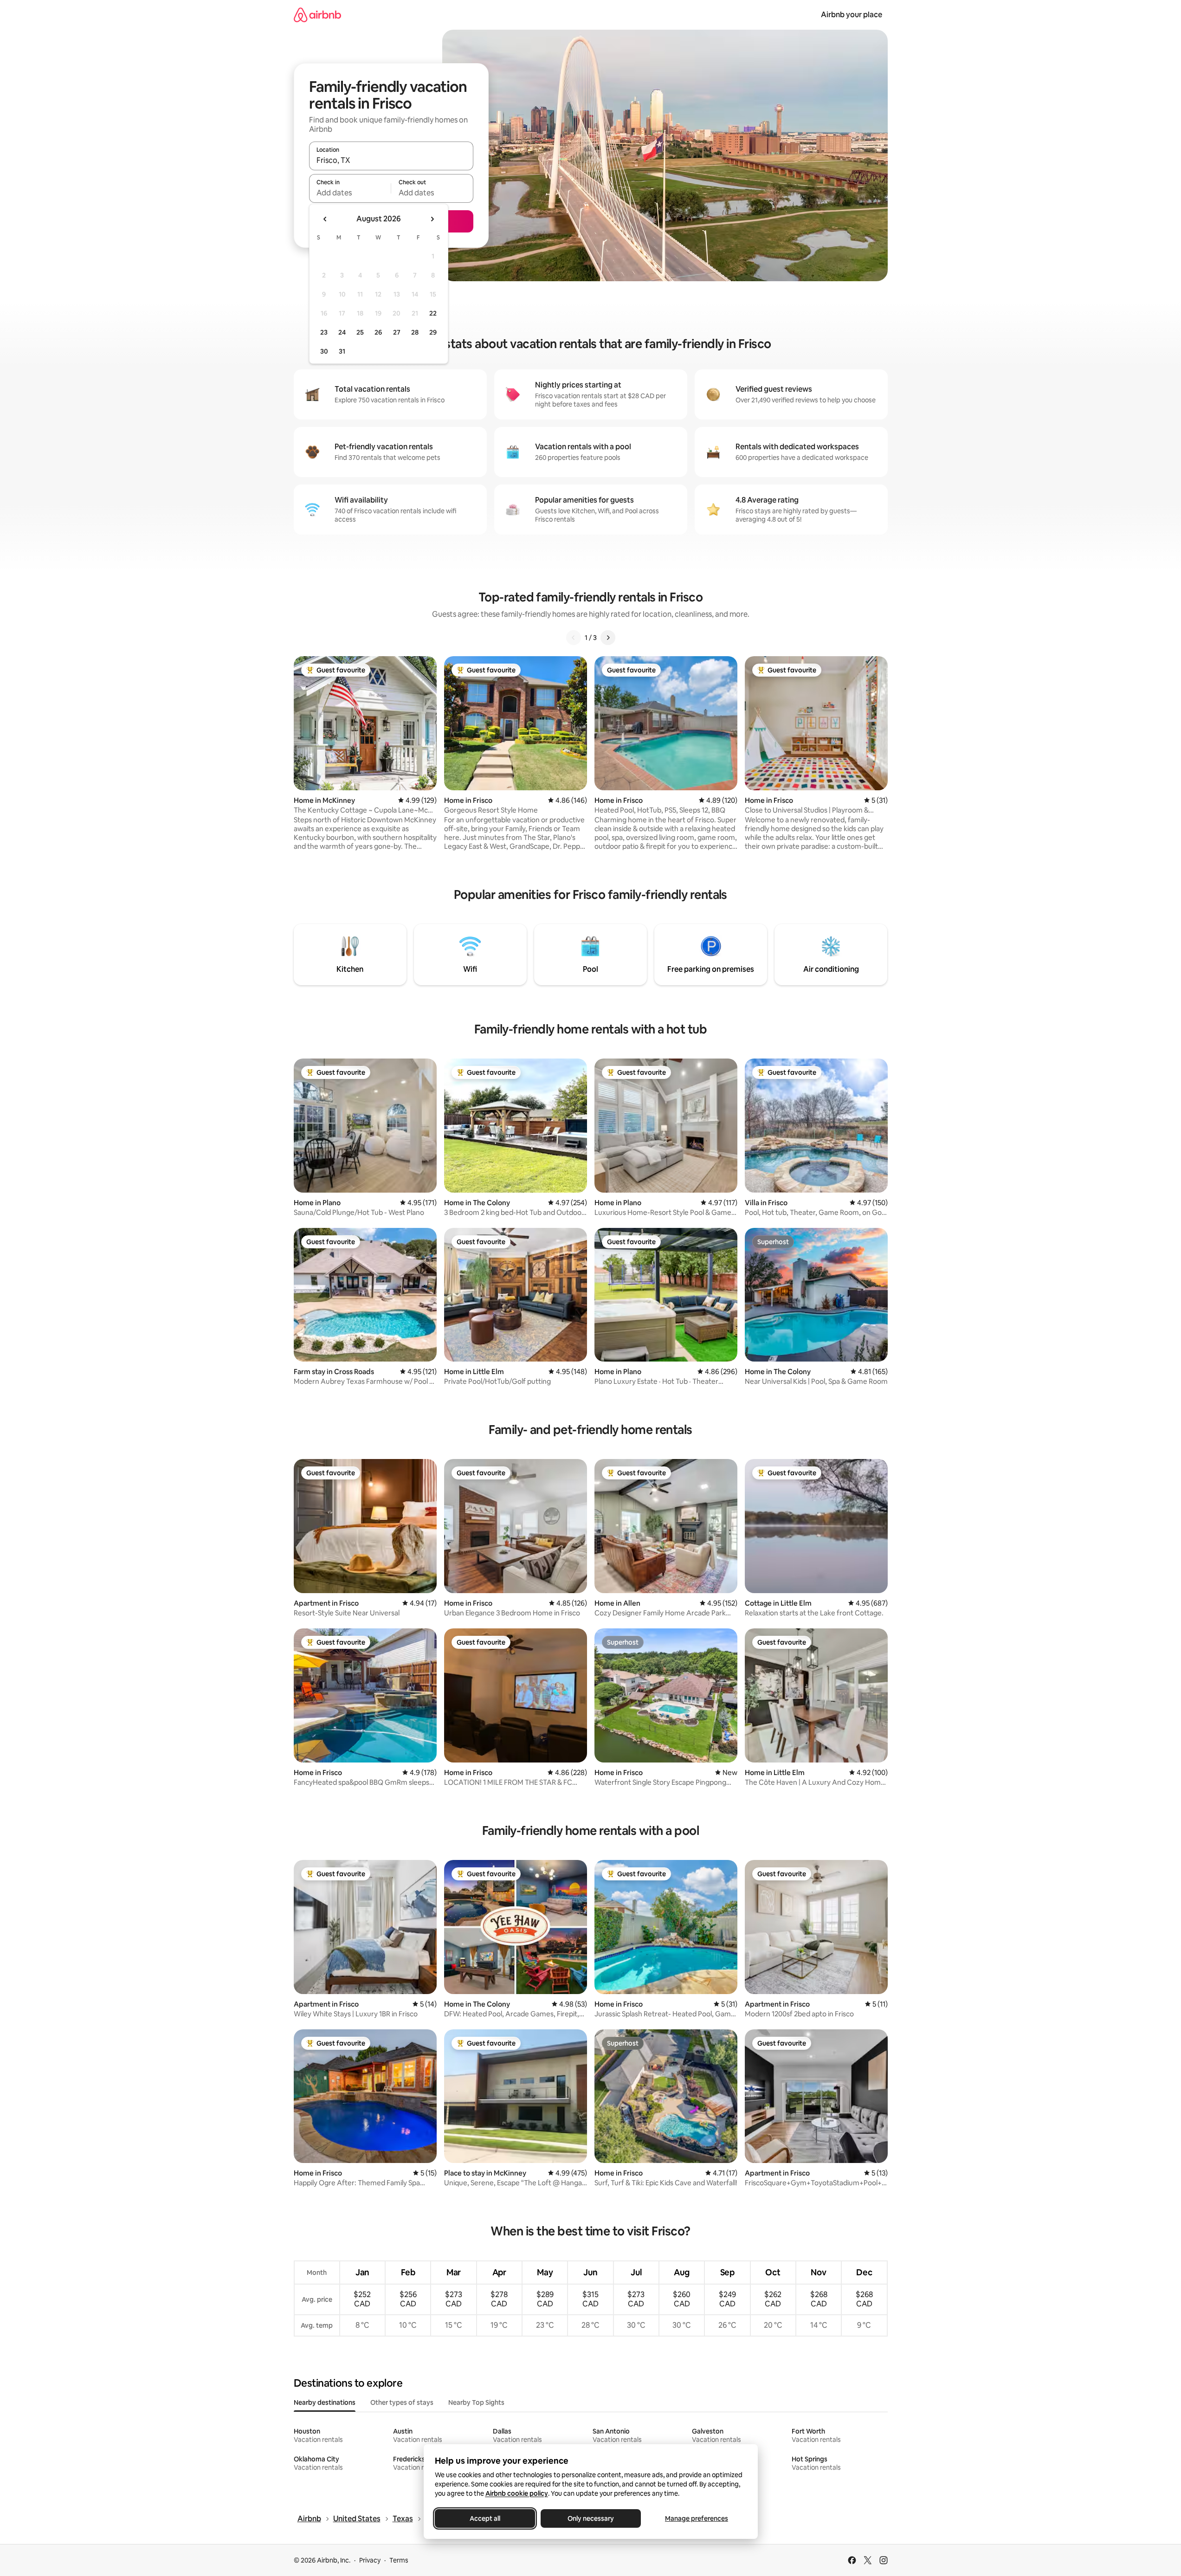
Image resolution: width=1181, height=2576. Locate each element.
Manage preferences (697, 2518)
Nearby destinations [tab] (325, 2402)
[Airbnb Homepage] (317, 15)
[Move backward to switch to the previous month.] (325, 219)
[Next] (608, 638)
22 (433, 313)
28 (415, 332)
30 (324, 351)
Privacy (370, 2560)
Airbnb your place (852, 15)
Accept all (485, 2518)
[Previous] (574, 638)
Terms (399, 2560)
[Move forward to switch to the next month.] (432, 219)
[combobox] (391, 160)
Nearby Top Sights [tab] (476, 2402)
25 (360, 332)
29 (433, 332)
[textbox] (350, 193)
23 (324, 332)
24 (342, 332)
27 (397, 332)
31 (342, 351)
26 (378, 332)
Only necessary (591, 2518)
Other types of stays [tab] (402, 2402)
